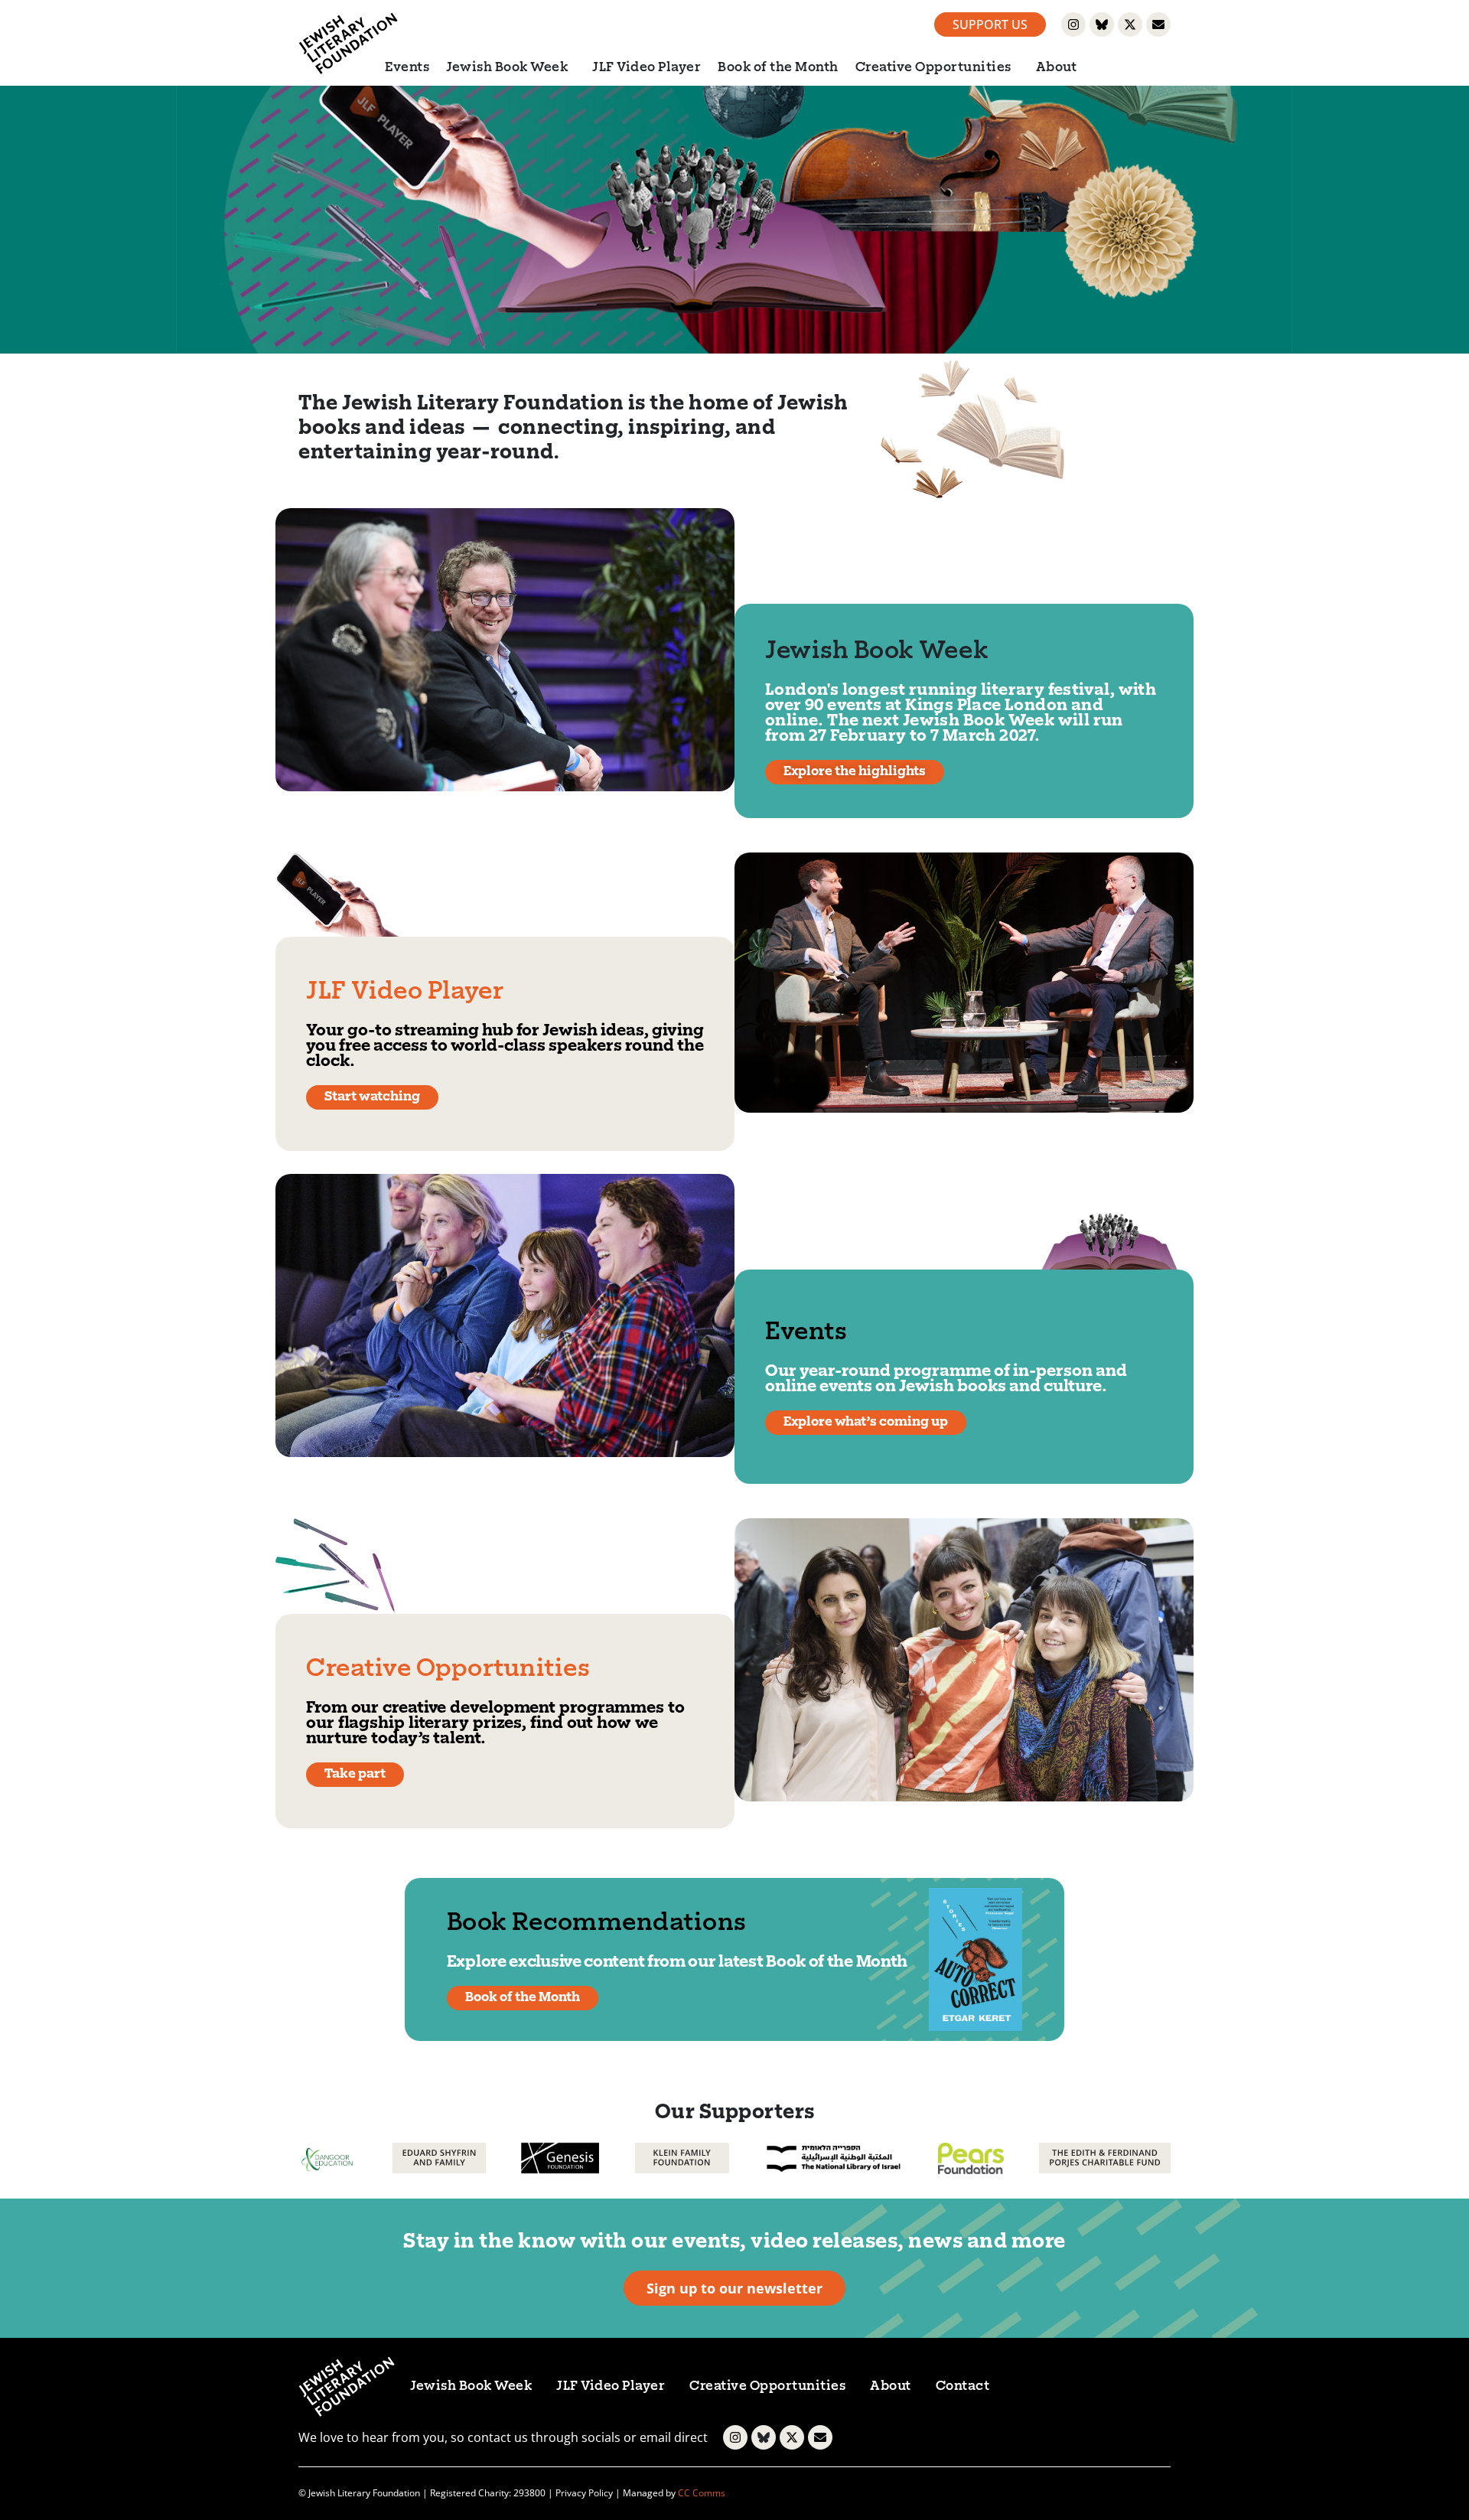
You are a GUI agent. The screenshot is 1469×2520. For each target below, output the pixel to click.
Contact (963, 2387)
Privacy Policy (584, 2493)
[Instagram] (1073, 24)
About (1057, 68)
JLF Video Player (647, 68)
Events (407, 68)
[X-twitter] (1130, 24)
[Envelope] (1158, 24)
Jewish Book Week (507, 68)
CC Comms (702, 2493)
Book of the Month (778, 68)
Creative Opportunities (933, 68)
